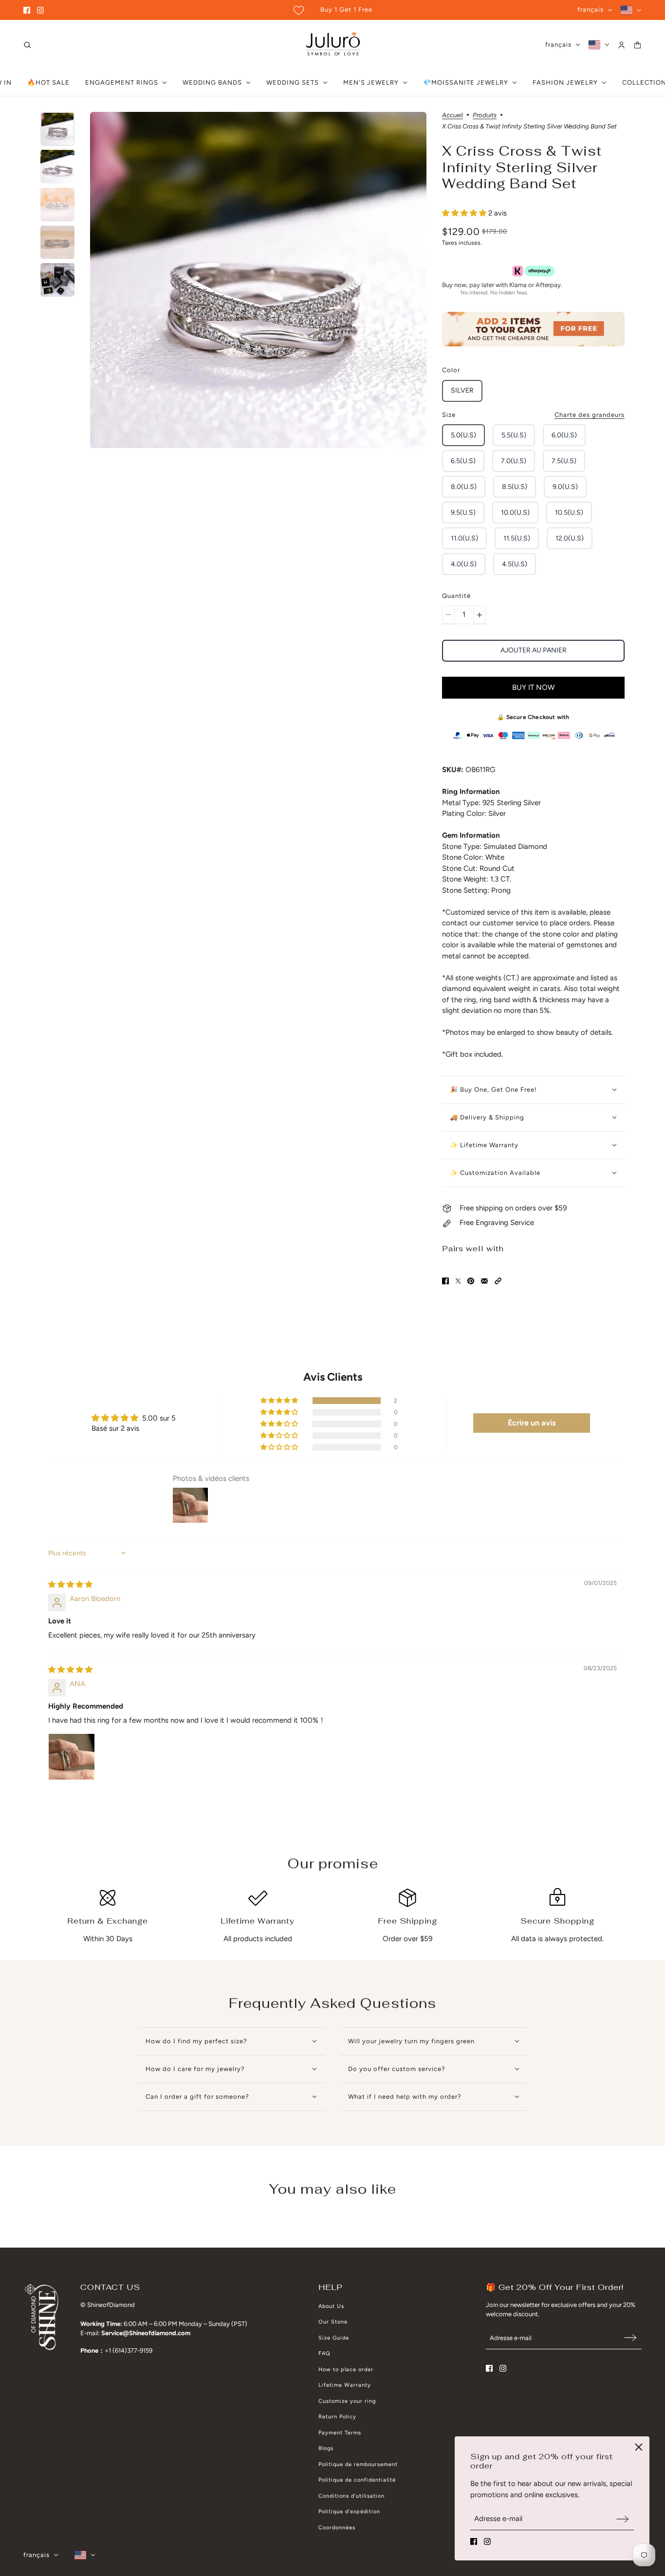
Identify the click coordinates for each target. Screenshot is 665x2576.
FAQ (324, 2353)
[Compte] (621, 45)
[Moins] (448, 615)
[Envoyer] (623, 2519)
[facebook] (27, 10)
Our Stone (333, 2322)
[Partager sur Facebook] (445, 1281)
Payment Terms (340, 2433)
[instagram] (40, 10)
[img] (70, 1585)
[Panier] (637, 45)
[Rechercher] (28, 45)
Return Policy (337, 2417)
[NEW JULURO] (333, 45)
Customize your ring (347, 2401)
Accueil (453, 115)
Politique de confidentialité (357, 2480)
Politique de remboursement (358, 2464)
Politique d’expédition (349, 2512)
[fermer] (639, 2447)
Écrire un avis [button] (532, 1423)
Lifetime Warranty (345, 2385)
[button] (465, 213)
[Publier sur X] (458, 1281)
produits (485, 115)
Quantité (456, 596)
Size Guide (334, 2338)
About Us (331, 2306)
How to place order (346, 2369)
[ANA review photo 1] (72, 1757)
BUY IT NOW (533, 687)
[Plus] (480, 615)
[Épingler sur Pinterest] (471, 1281)
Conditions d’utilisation (351, 2496)
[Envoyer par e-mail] (484, 1281)
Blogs (326, 2448)
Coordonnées (337, 2528)
